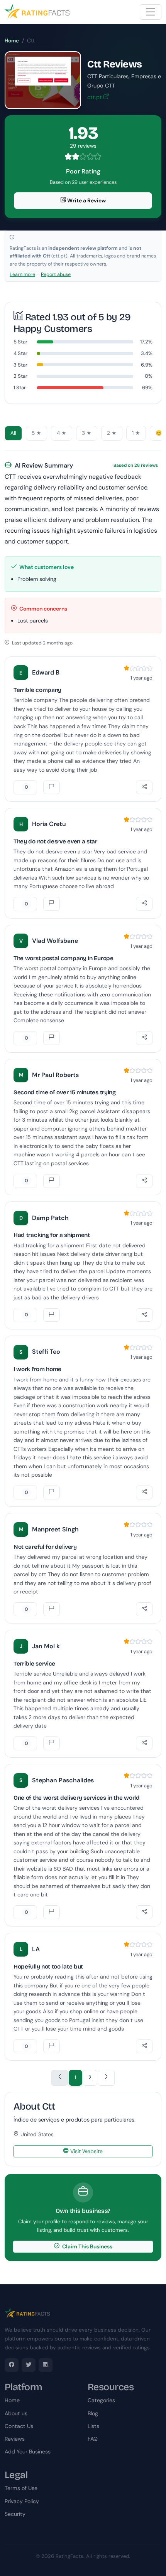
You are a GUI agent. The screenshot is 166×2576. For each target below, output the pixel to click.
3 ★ (87, 433)
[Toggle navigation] (151, 12)
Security (15, 2514)
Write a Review (86, 200)
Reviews (15, 2439)
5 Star (20, 342)
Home (12, 41)
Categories (101, 2400)
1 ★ (136, 433)
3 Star (20, 365)
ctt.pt (95, 97)
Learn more (22, 274)
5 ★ (36, 433)
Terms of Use (21, 2488)
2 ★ (112, 433)
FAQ (93, 2439)
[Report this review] (52, 787)
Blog (93, 2413)
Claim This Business (87, 2246)
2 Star (20, 376)
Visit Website (86, 2151)
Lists (93, 2426)
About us (16, 2413)
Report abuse (56, 274)
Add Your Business (28, 2451)
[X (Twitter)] (29, 2365)
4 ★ (62, 433)
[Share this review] (144, 787)
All (13, 433)
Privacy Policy (22, 2501)
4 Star (20, 353)
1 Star (20, 388)
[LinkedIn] (46, 2365)
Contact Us (19, 2426)
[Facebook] (12, 2365)
